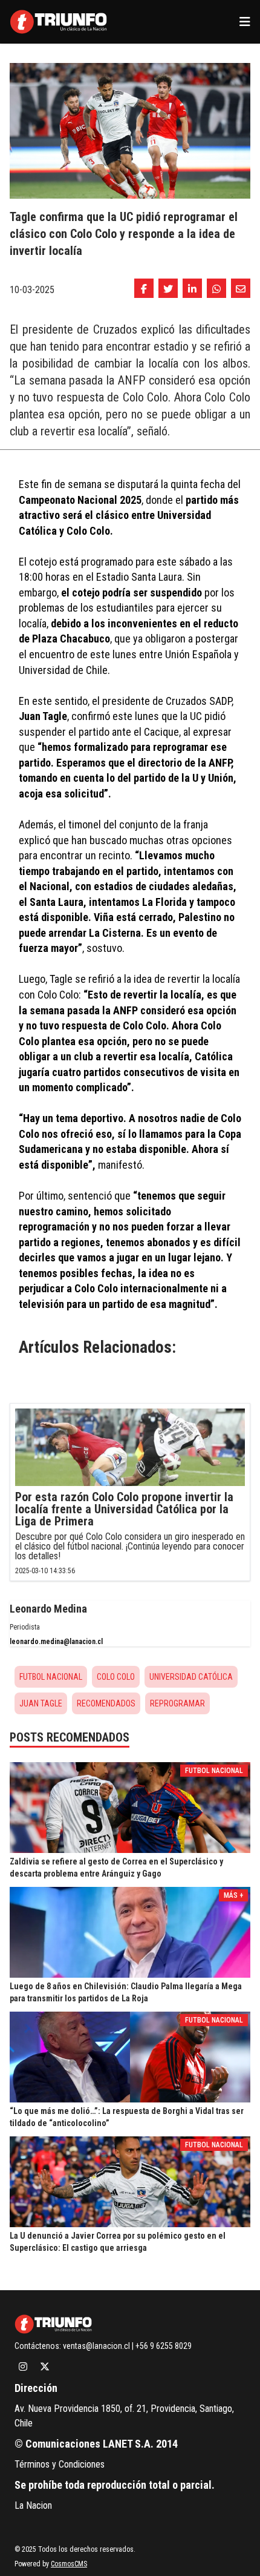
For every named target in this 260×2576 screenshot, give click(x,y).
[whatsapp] (216, 288)
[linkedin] (192, 288)
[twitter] (168, 288)
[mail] (241, 288)
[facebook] (144, 288)
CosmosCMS (69, 2564)
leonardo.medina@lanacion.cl (56, 1642)
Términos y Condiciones (60, 2464)
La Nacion (33, 2505)
